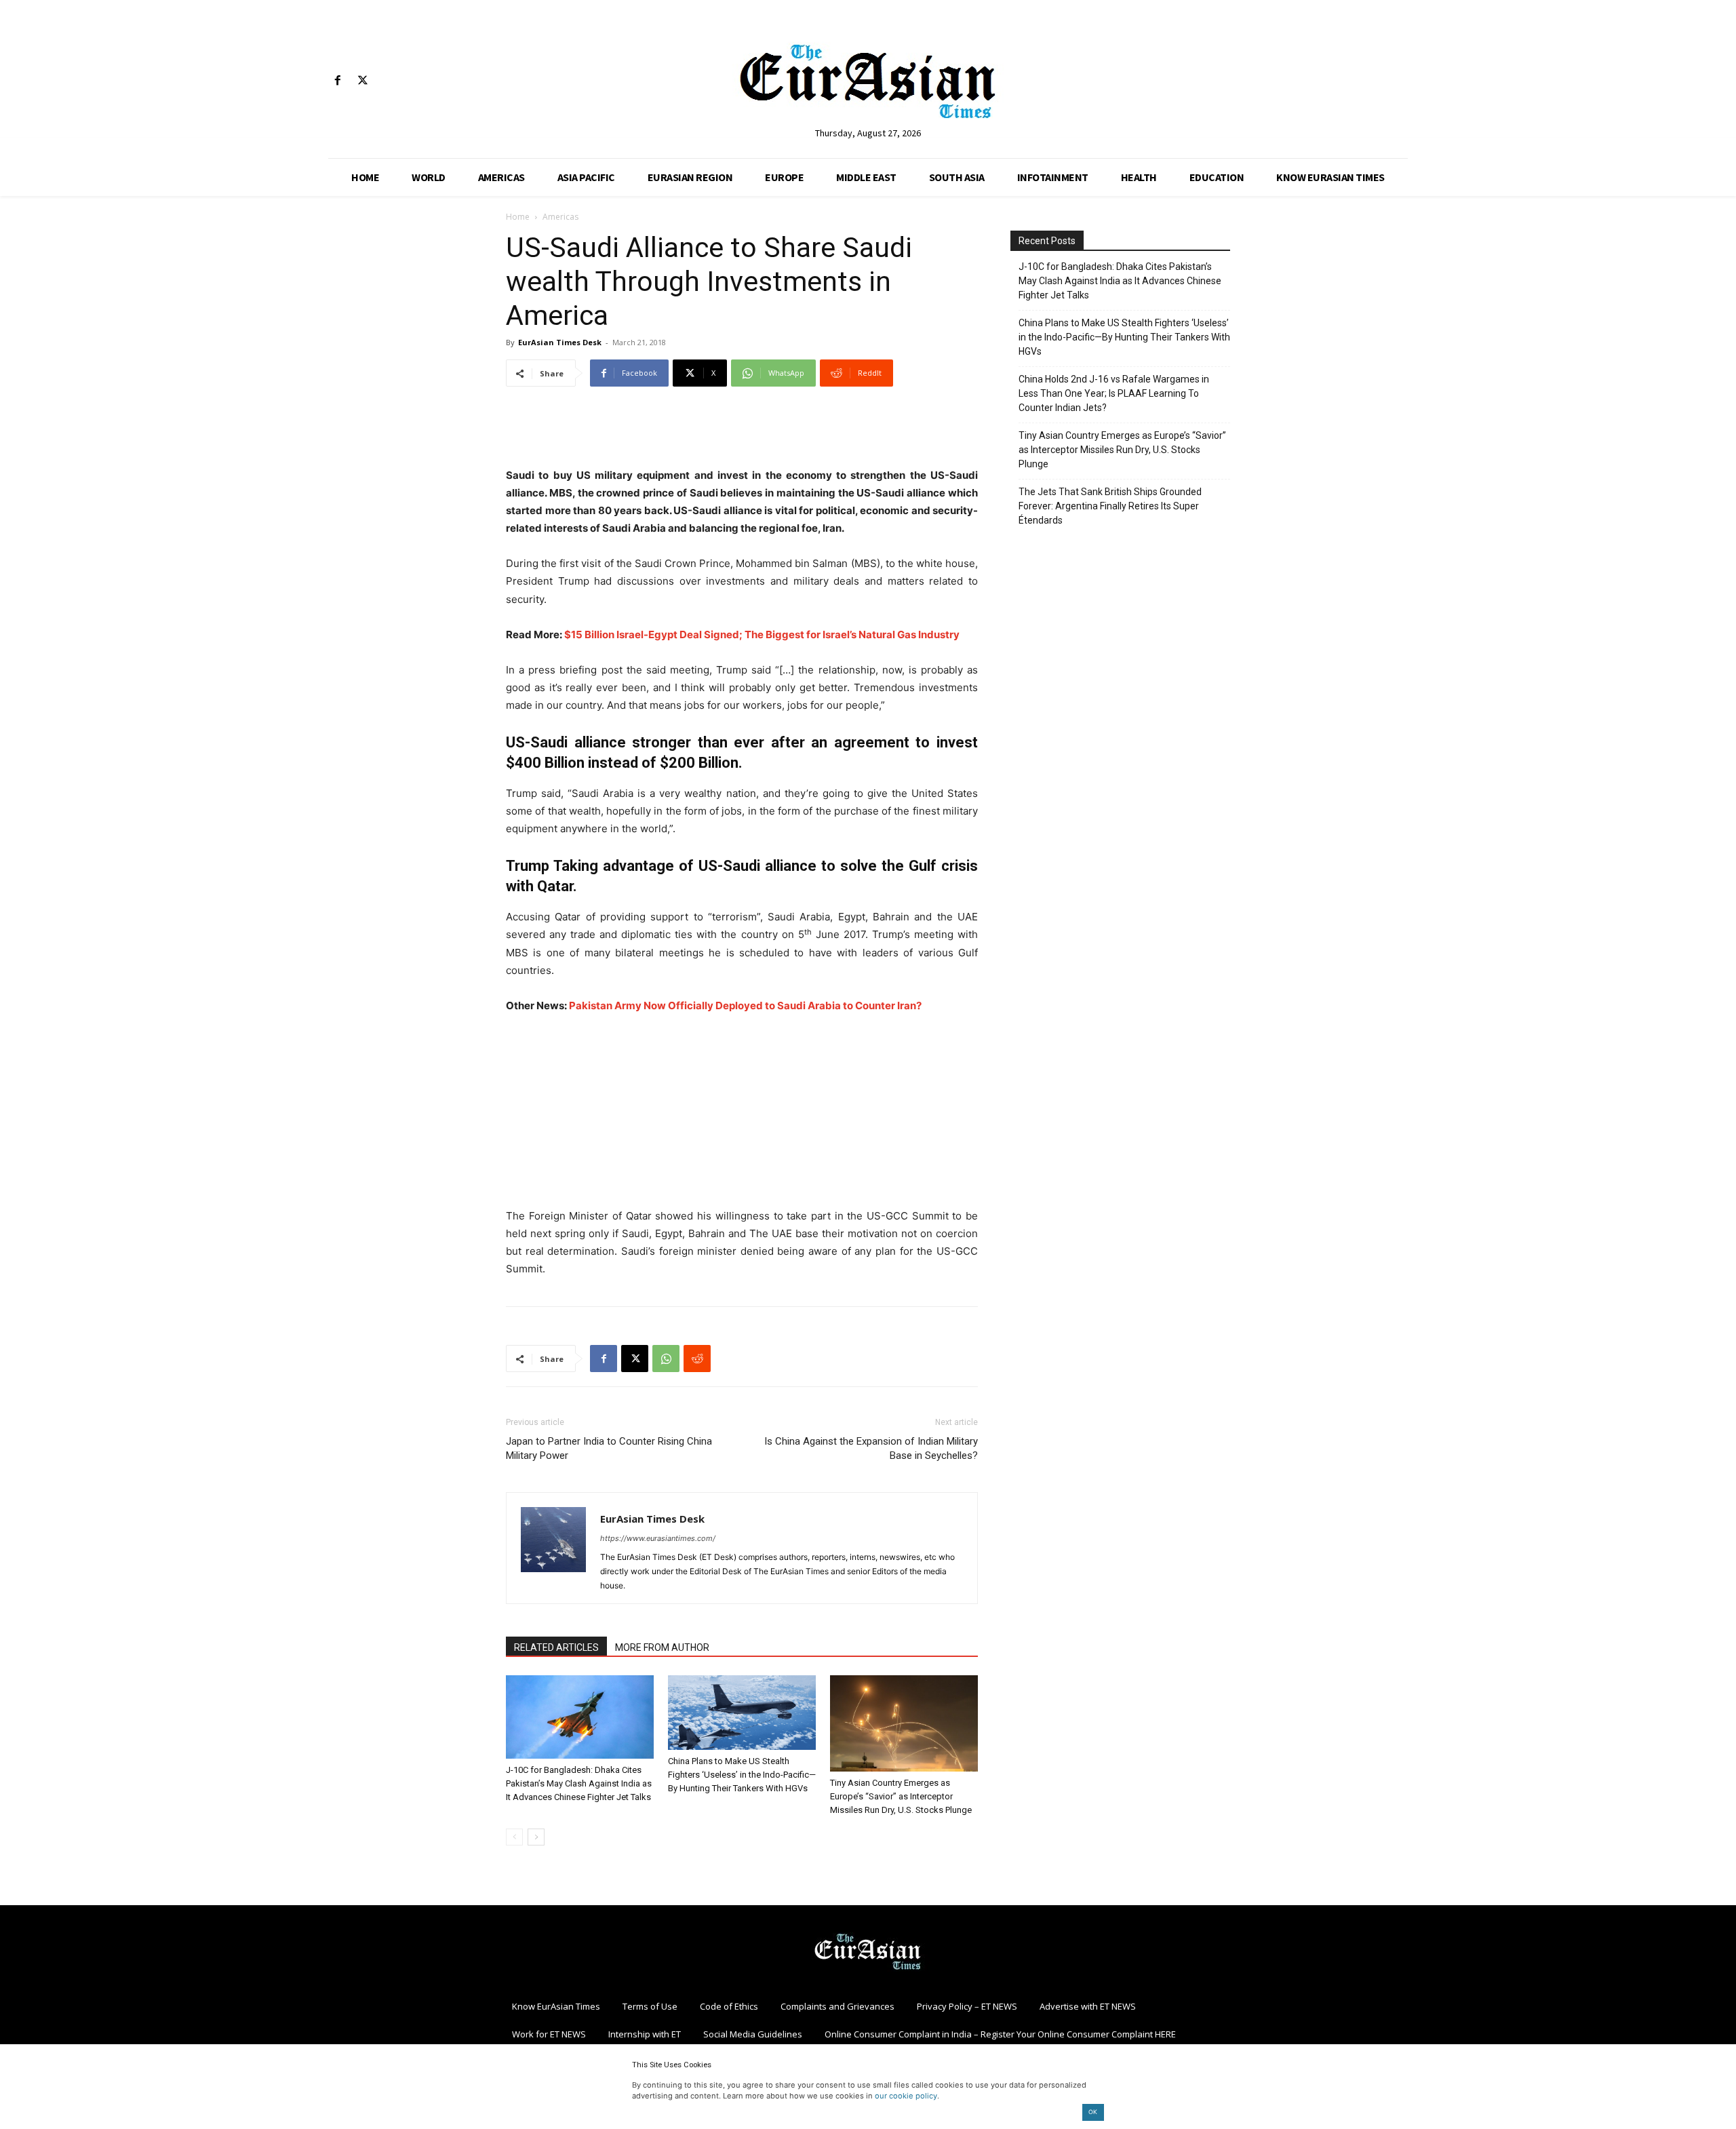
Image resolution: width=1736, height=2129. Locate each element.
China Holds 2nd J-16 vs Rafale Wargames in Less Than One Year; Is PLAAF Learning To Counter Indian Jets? (1114, 393)
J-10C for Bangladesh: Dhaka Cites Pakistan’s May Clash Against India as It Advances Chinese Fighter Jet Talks (579, 1783)
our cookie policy (906, 2096)
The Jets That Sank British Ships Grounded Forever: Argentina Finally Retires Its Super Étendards (1110, 506)
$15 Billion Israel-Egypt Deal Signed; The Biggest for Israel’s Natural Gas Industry (762, 634)
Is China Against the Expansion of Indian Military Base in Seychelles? (871, 1448)
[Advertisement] (742, 432)
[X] (362, 81)
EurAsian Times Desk (560, 342)
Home (518, 217)
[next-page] (536, 1837)
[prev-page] (514, 1837)
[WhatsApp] (666, 1359)
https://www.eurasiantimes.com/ (658, 1538)
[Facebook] (337, 81)
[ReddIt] (697, 1359)
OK (1093, 2112)
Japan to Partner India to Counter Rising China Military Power (609, 1448)
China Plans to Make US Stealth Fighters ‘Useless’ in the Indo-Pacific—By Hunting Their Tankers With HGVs (742, 1775)
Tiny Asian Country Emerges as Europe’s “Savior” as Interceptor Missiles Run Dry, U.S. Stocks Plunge (901, 1796)
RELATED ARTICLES (556, 1647)
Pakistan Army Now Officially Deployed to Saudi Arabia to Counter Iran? (745, 1005)
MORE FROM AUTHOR (662, 1647)
